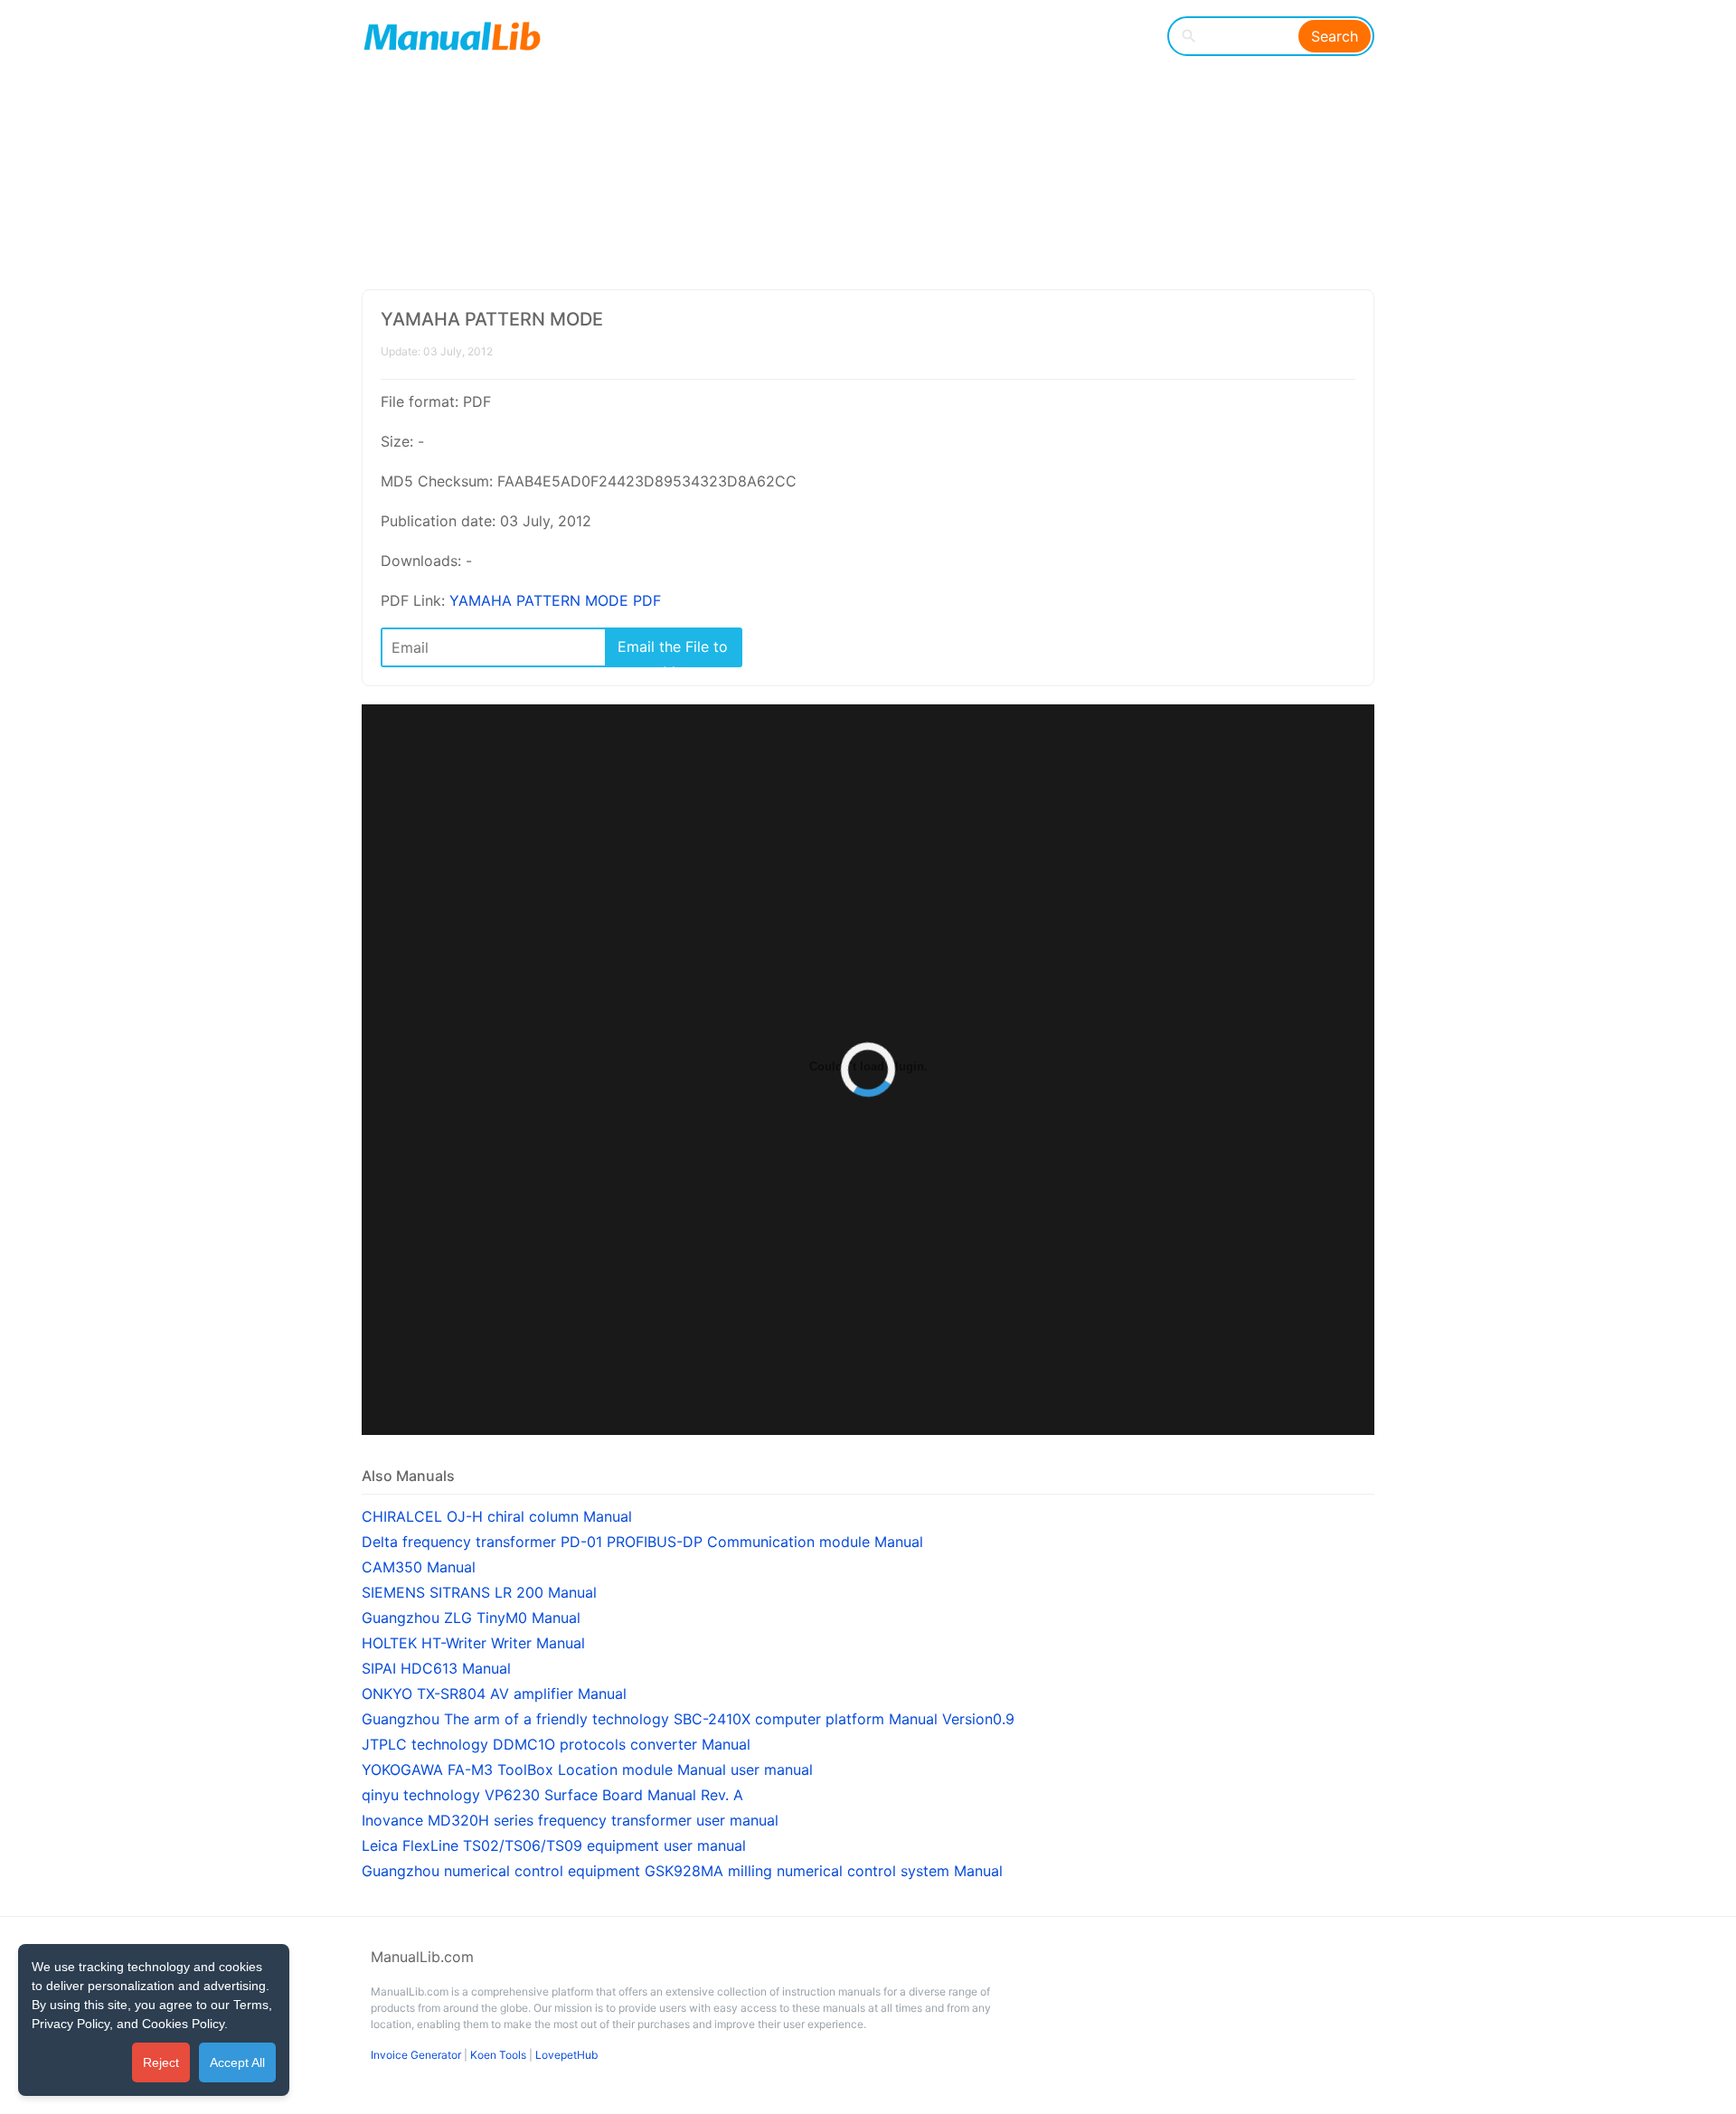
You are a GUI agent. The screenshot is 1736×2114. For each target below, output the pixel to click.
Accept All (237, 2062)
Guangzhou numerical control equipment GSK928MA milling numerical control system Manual (682, 1871)
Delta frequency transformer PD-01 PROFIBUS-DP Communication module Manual (642, 1542)
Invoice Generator (416, 2055)
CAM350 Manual (419, 1567)
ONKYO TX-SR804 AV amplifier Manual (494, 1694)
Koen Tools (498, 2055)
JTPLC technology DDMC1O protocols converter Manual (556, 1744)
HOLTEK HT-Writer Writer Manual (473, 1643)
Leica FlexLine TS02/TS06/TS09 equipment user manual (554, 1845)
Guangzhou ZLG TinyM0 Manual (471, 1618)
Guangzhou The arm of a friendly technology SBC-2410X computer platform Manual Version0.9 (688, 1719)
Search (1335, 36)
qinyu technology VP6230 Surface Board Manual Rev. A (552, 1795)
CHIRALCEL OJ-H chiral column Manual (497, 1516)
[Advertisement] (855, 145)
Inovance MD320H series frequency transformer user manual (570, 1820)
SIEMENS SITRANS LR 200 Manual (479, 1592)
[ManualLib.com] (452, 36)
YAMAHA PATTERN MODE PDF (555, 600)
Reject (161, 2062)
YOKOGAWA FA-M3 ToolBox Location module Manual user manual (587, 1770)
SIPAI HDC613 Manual (436, 1668)
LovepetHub (566, 2055)
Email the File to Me (673, 651)
